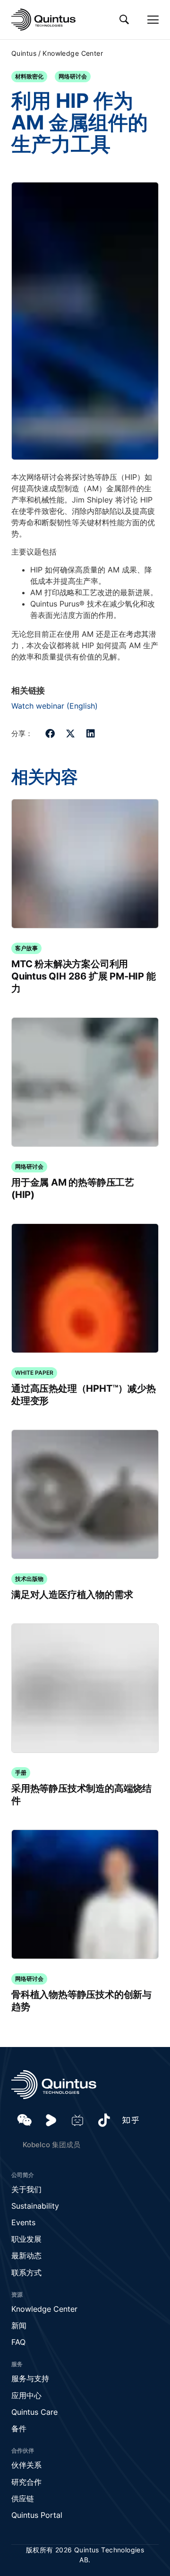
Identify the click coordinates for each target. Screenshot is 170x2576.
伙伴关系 (26, 2465)
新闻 (19, 2325)
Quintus (24, 53)
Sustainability (35, 2206)
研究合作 (26, 2482)
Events (23, 2222)
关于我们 (26, 2189)
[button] (50, 733)
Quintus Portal (37, 2515)
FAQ (18, 2342)
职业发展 (26, 2239)
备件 (19, 2429)
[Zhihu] (130, 2120)
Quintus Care (34, 2412)
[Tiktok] (104, 2120)
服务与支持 (30, 2378)
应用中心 (26, 2395)
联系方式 (26, 2272)
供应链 (23, 2498)
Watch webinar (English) (55, 706)
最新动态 (26, 2255)
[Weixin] (25, 2120)
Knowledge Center (73, 53)
